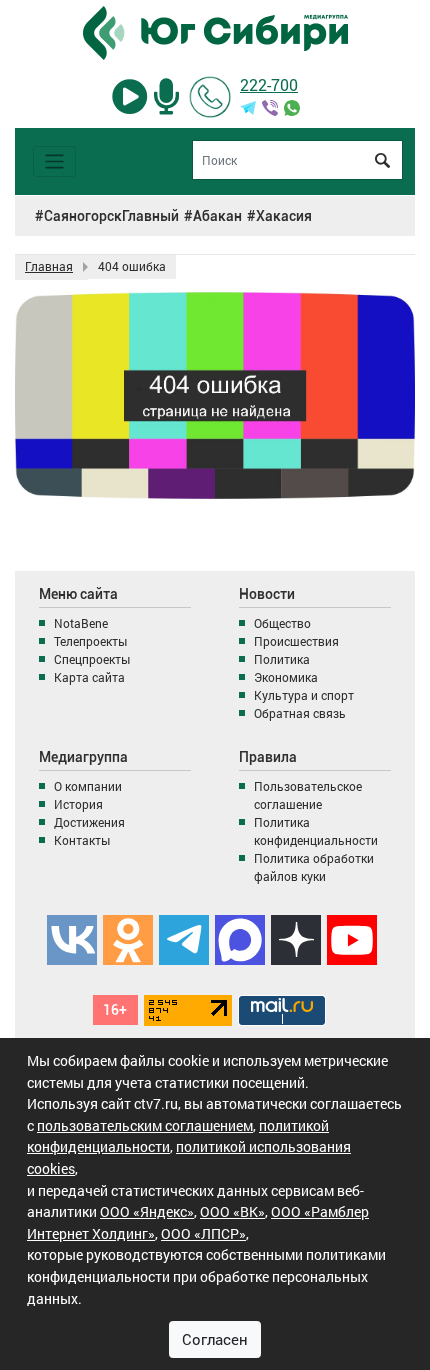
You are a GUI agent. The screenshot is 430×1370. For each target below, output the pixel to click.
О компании (88, 786)
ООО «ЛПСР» (203, 1233)
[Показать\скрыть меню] (54, 161)
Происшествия (296, 641)
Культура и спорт (304, 695)
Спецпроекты (92, 659)
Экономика (286, 677)
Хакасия (284, 216)
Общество (282, 623)
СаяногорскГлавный (111, 216)
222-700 (269, 84)
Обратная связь (300, 713)
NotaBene (81, 623)
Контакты (82, 840)
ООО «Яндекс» (147, 1211)
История (78, 804)
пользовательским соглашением (145, 1125)
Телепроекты (90, 641)
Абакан (217, 216)
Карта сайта (89, 677)
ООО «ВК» (232, 1211)
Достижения (89, 822)
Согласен (215, 1339)
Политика (282, 659)
